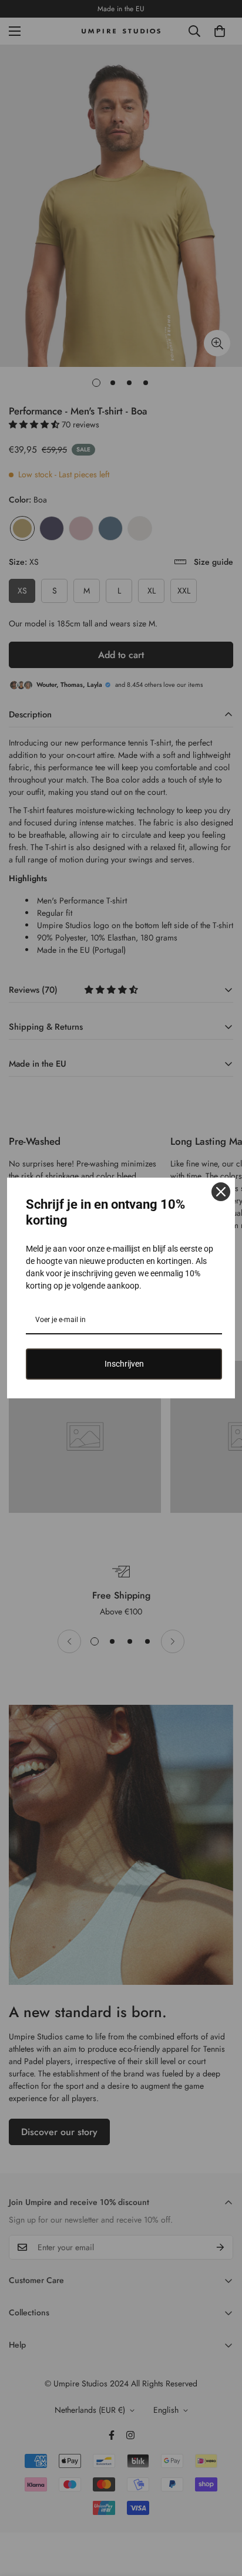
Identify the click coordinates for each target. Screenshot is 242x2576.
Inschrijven (124, 1364)
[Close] (221, 1192)
